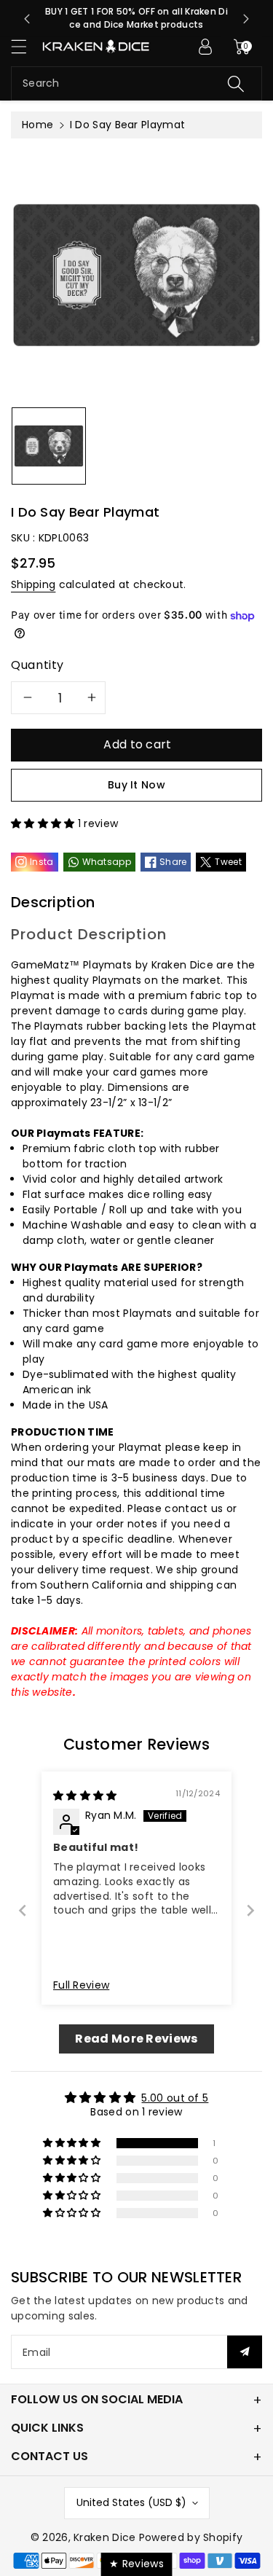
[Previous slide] (27, 19)
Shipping (33, 584)
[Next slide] (246, 19)
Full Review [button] (81, 1985)
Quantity (37, 665)
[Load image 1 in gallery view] (49, 446)
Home (37, 125)
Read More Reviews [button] (136, 2039)
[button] (25, 46)
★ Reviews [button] (136, 2564)
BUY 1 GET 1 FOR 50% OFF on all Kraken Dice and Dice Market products (136, 18)
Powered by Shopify (191, 2537)
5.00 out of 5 (175, 2098)
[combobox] (136, 83)
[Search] (236, 83)
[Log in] (205, 47)
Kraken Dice (104, 2537)
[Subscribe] (245, 2352)
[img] (85, 1796)
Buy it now (136, 785)
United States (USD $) (131, 2502)
